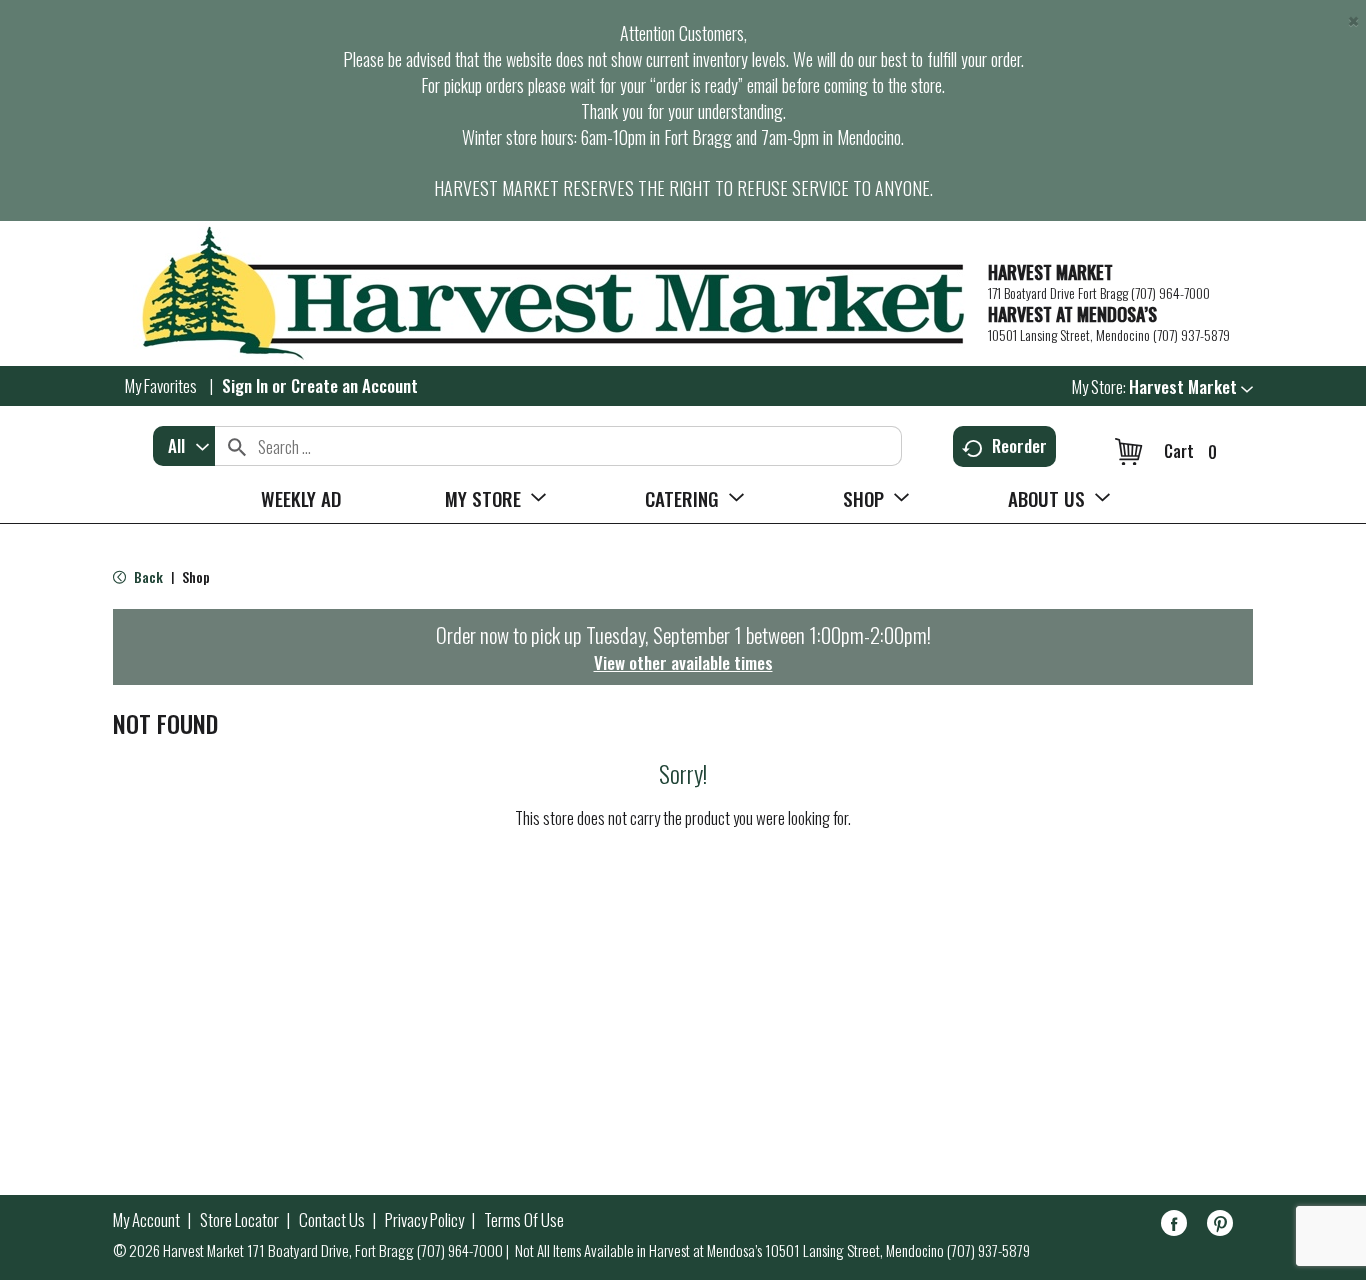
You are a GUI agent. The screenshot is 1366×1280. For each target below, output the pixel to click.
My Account (146, 1220)
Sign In (245, 385)
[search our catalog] (237, 446)
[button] (1191, 386)
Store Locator (239, 1220)
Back (147, 576)
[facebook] (1174, 1226)
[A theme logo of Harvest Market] (540, 293)
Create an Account (354, 385)
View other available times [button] (683, 662)
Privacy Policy (424, 1220)
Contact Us (332, 1220)
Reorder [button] (1019, 445)
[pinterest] (1220, 1226)
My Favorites (161, 385)
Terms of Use (524, 1220)
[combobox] (184, 446)
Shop (196, 576)
